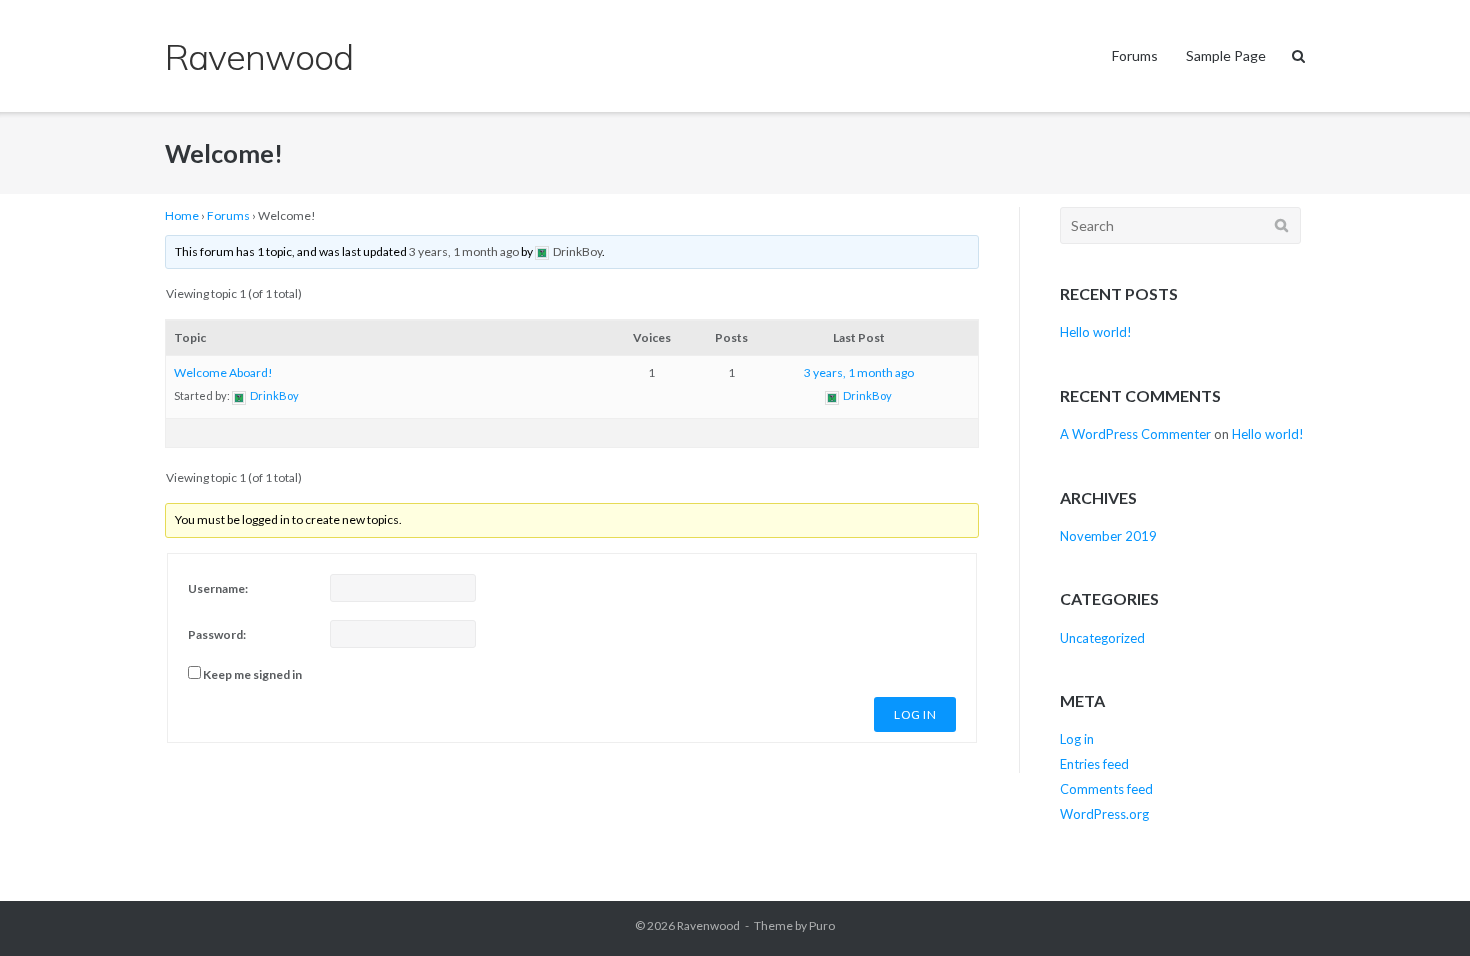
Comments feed (1106, 789)
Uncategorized (1102, 638)
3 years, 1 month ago (464, 251)
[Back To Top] (1420, 908)
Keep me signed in (252, 674)
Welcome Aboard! (223, 372)
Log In (915, 714)
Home (182, 215)
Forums (1135, 55)
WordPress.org (1104, 814)
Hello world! (1096, 332)
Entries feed (1094, 764)
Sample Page (1226, 55)
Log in (1077, 739)
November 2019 (1108, 536)
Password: (217, 634)
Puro (822, 925)
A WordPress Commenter (1135, 434)
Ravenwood (708, 925)
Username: (218, 588)
